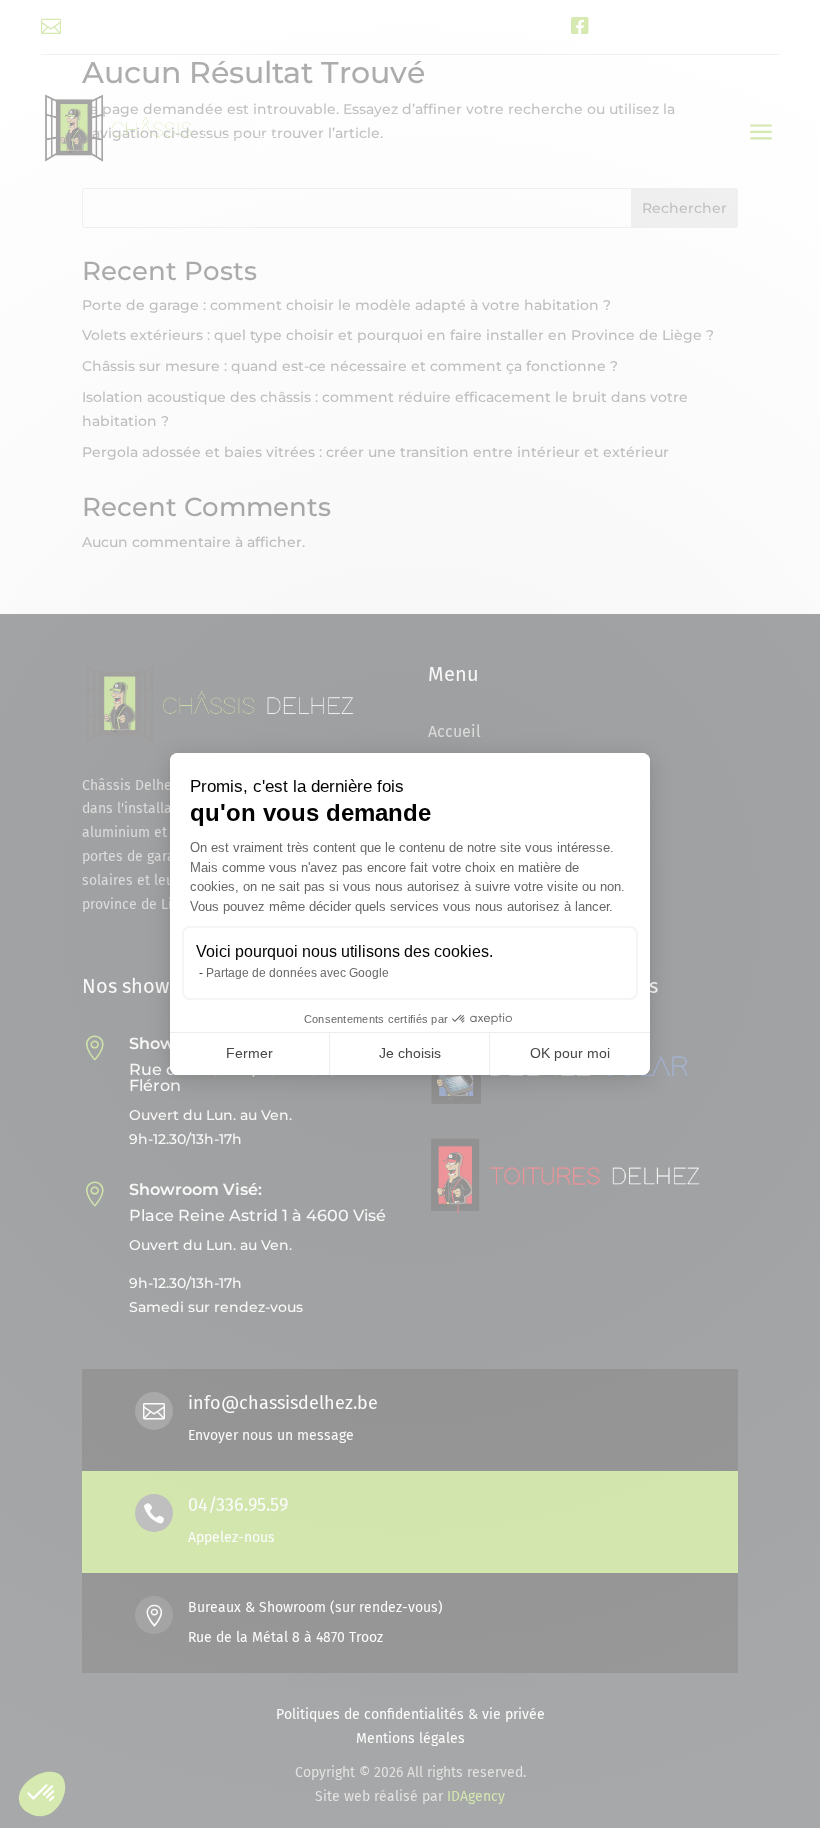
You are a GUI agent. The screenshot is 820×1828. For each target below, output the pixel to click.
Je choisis (410, 1053)
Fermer (249, 1053)
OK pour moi (570, 1053)
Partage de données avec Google (297, 973)
